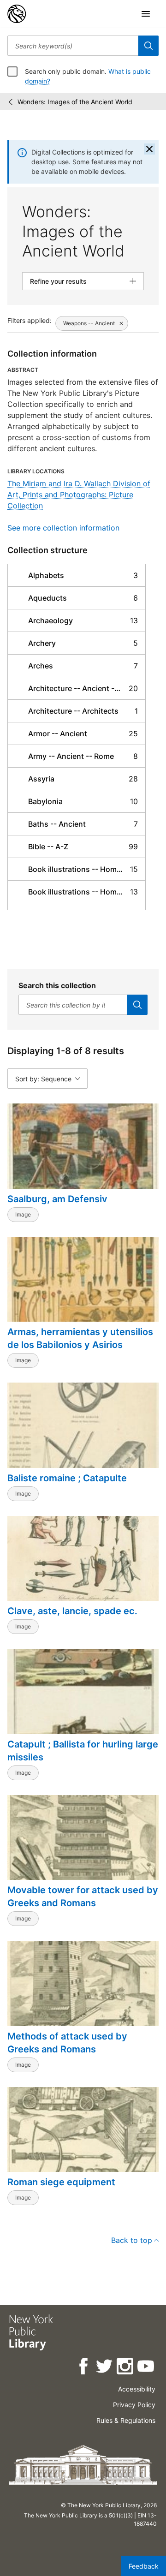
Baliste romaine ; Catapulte (67, 1478)
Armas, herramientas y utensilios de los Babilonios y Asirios (80, 1338)
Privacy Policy (134, 2405)
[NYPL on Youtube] (146, 2368)
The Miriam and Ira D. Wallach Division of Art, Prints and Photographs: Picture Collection (79, 495)
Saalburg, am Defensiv (57, 1199)
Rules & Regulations (126, 2420)
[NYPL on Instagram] (126, 2368)
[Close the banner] (149, 149)
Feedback (144, 2566)
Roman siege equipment (61, 2182)
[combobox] (73, 46)
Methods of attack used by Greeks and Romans (67, 2043)
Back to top (132, 2240)
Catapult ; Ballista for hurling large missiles (83, 1751)
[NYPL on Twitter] (105, 2368)
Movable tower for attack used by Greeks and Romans (83, 1896)
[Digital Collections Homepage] (17, 14)
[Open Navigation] (146, 14)
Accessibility (137, 2389)
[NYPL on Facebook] (84, 2368)
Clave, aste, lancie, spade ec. (72, 1611)
